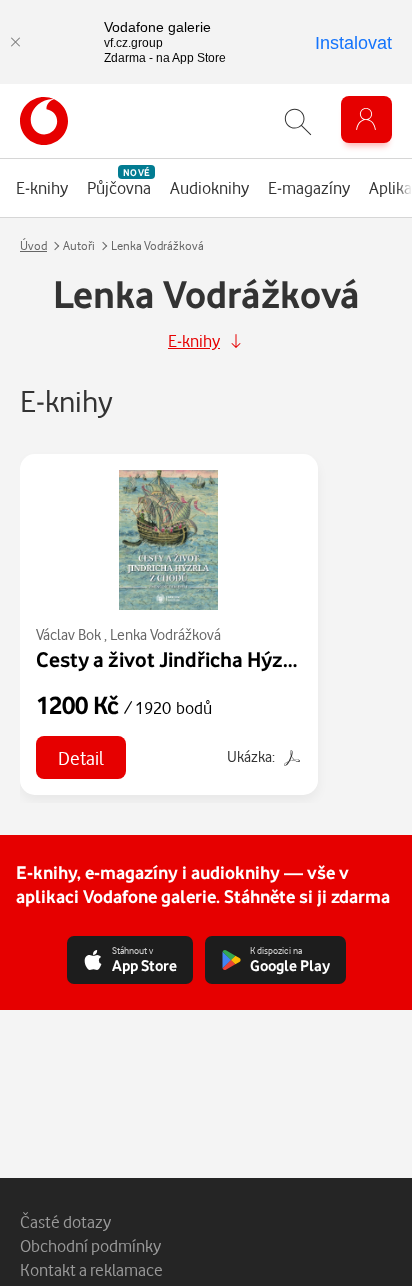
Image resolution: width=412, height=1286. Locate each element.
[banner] (44, 121)
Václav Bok (68, 634)
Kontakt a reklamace (91, 1269)
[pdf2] (290, 756)
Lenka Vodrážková (165, 634)
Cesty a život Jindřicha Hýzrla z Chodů (212, 659)
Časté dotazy (65, 1221)
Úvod (33, 245)
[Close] (15, 42)
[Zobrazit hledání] (298, 121)
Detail (81, 757)
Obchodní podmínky (90, 1245)
